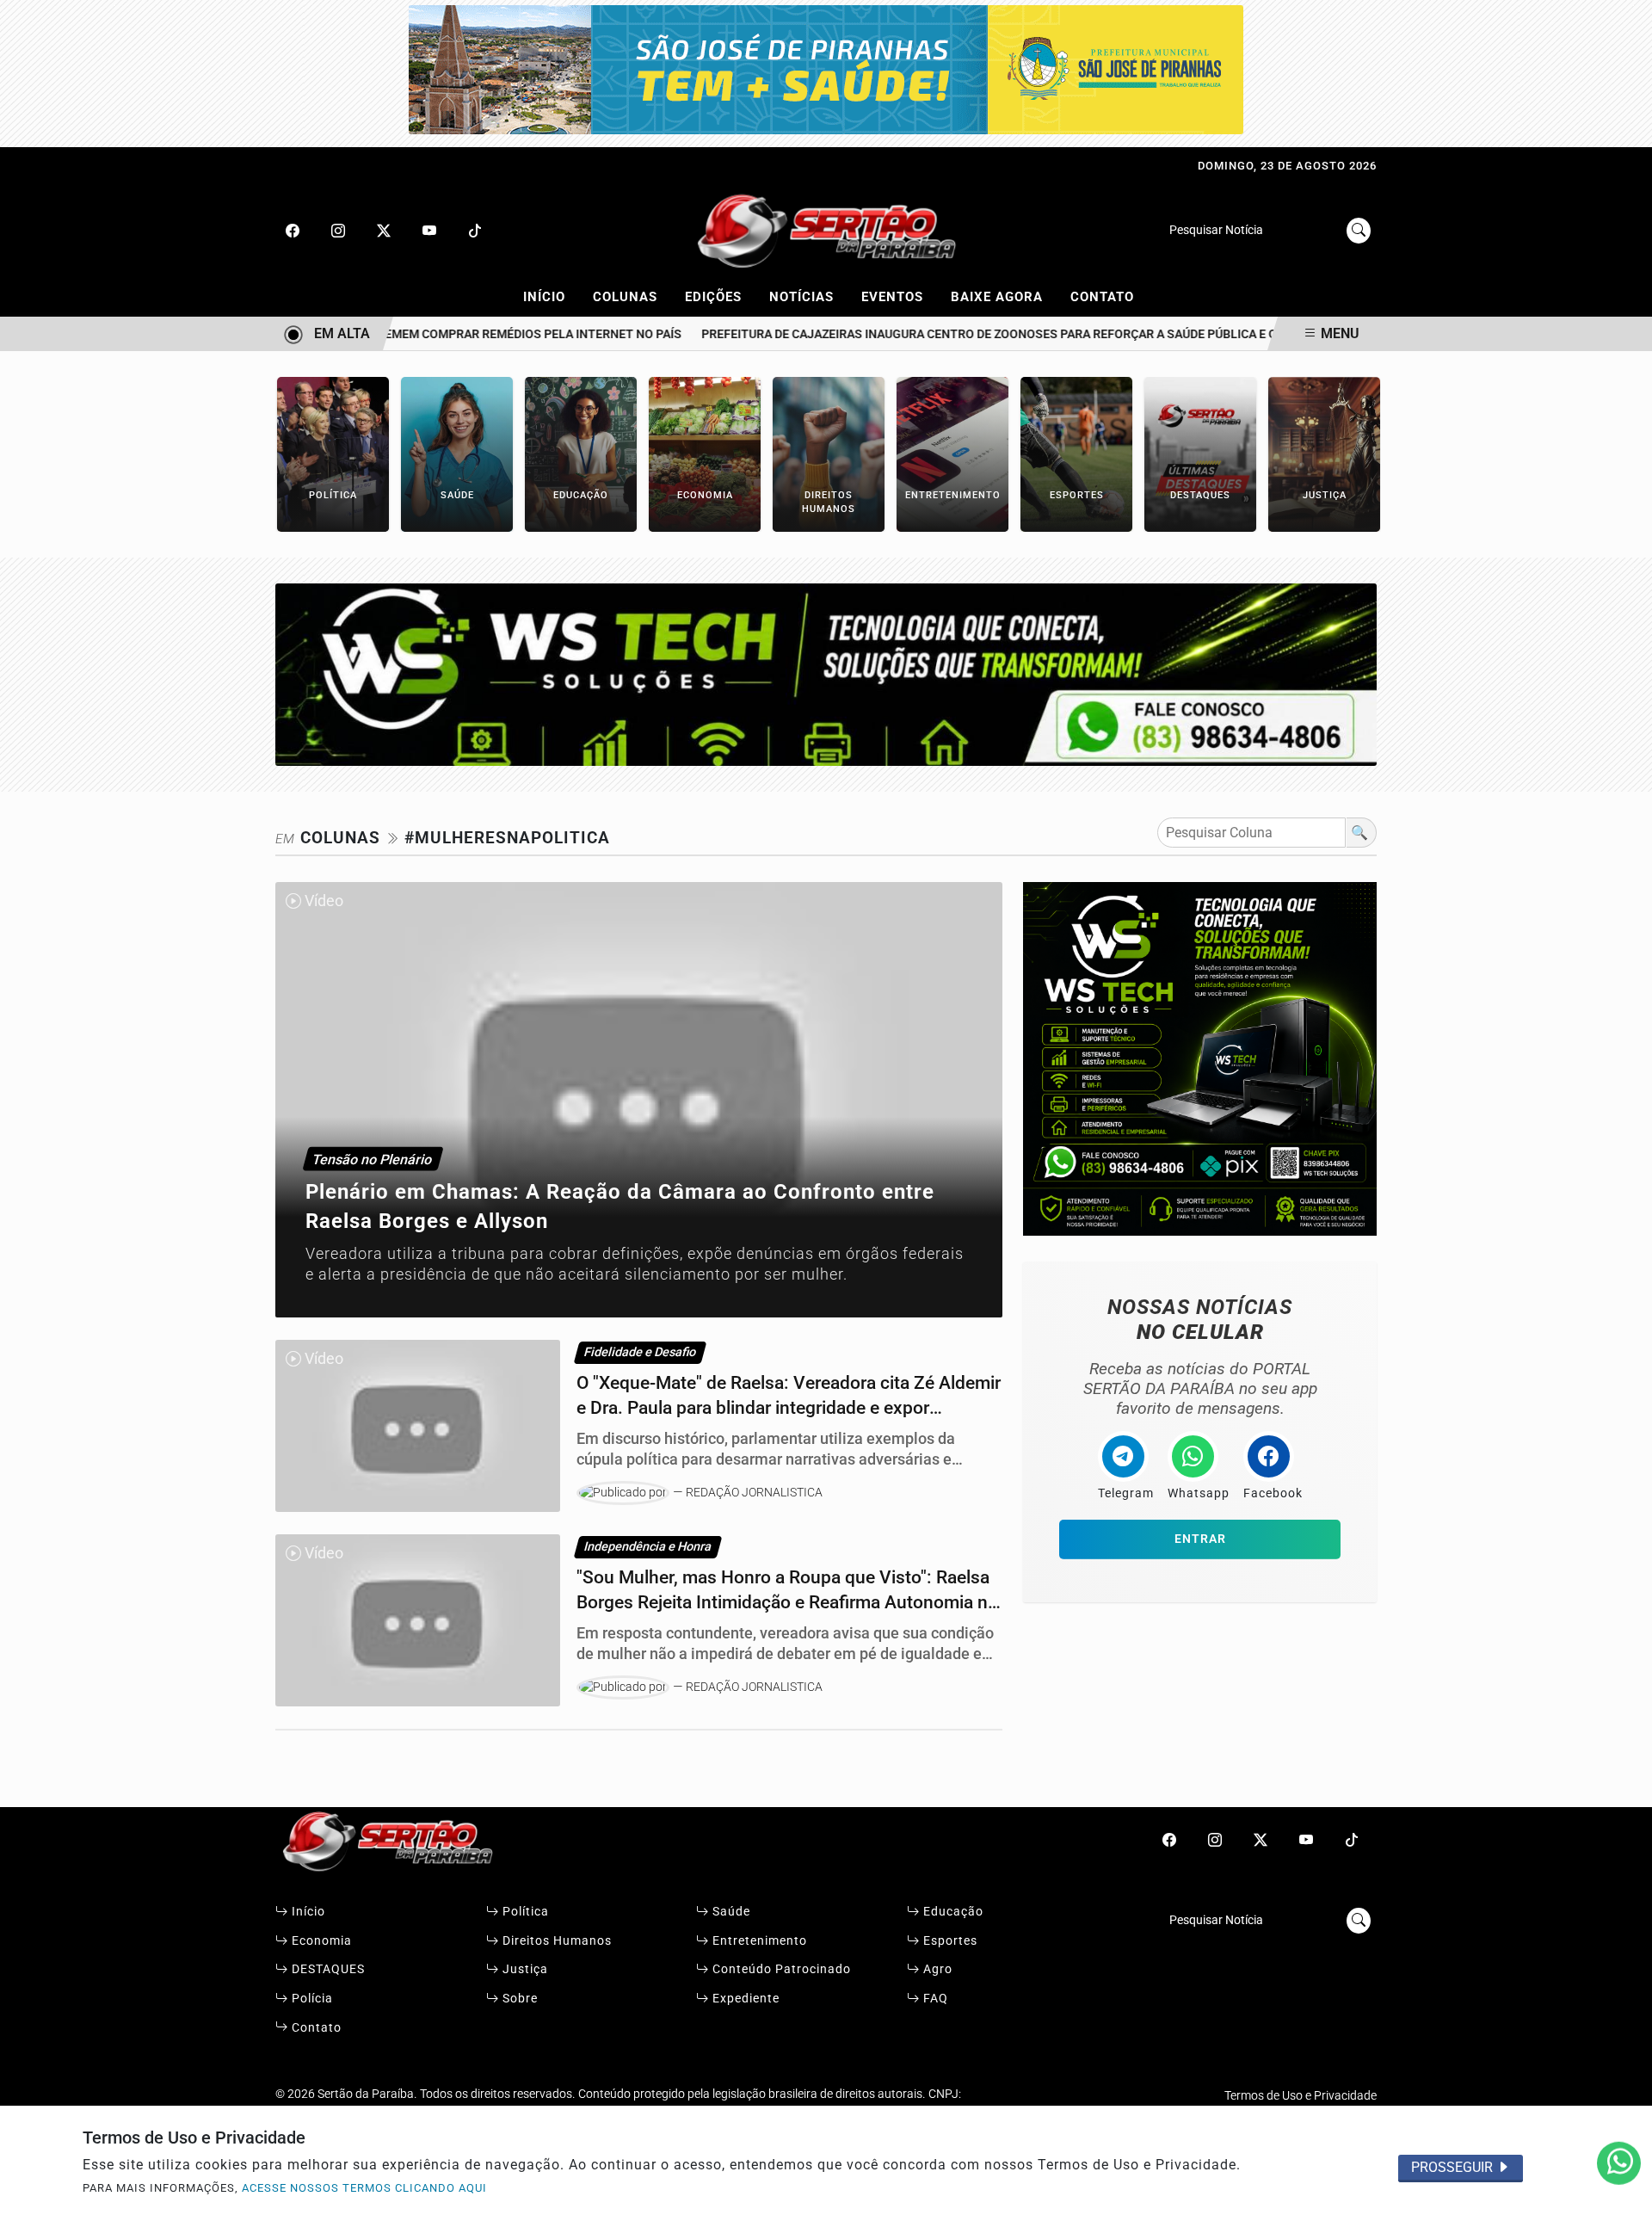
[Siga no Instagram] (338, 231)
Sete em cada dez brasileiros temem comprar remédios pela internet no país (406, 334)
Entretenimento (758, 1941)
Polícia (311, 1999)
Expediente (744, 1999)
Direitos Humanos (555, 1941)
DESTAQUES (327, 1969)
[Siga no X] (384, 231)
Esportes (949, 1941)
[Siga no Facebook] (293, 231)
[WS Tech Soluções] (826, 673)
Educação (952, 1912)
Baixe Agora (1004, 296)
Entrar (1200, 1539)
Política (524, 1912)
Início (552, 296)
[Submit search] (1359, 231)
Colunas (632, 296)
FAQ (934, 1999)
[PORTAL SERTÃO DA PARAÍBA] (826, 229)
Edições (721, 296)
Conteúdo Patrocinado (780, 1969)
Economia (320, 1941)
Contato (1102, 297)
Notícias (809, 296)
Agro (936, 1969)
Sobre (518, 1999)
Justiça (524, 1969)
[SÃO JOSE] (826, 68)
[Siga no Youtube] (429, 231)
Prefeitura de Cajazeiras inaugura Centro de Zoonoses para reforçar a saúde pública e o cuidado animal (1010, 334)
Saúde (730, 1912)
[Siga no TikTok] (475, 231)
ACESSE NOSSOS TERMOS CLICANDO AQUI (364, 2188)
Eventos (900, 296)
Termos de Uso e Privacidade (1301, 2096)
